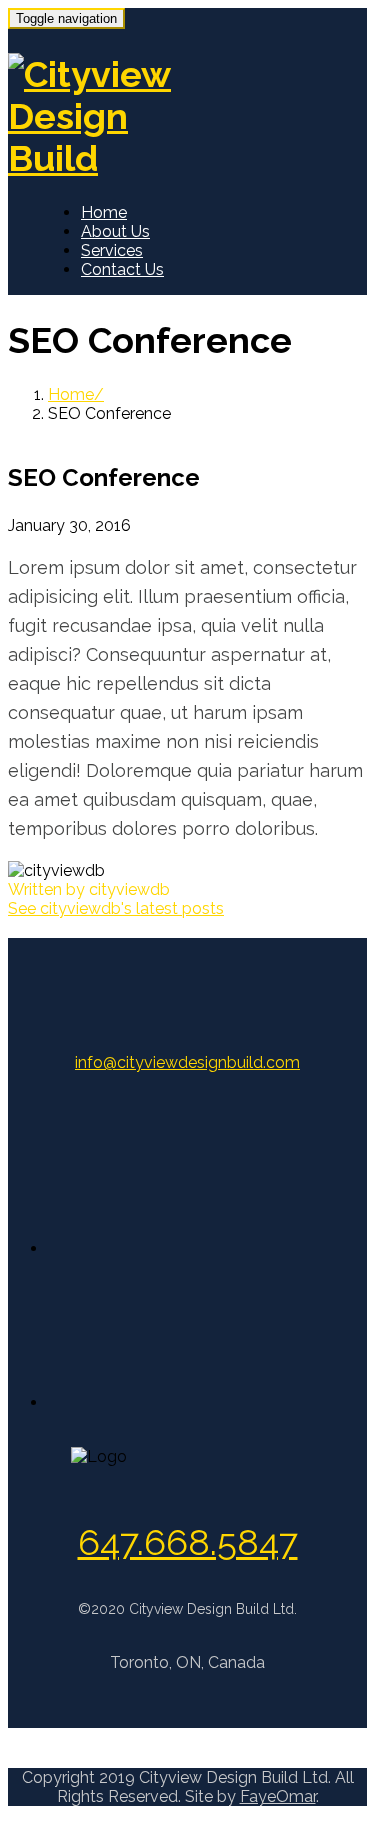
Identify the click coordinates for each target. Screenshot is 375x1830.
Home (104, 212)
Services (112, 250)
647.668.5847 (188, 1542)
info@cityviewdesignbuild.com (187, 1062)
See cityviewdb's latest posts (116, 908)
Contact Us (122, 269)
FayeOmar (278, 1796)
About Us (115, 231)
